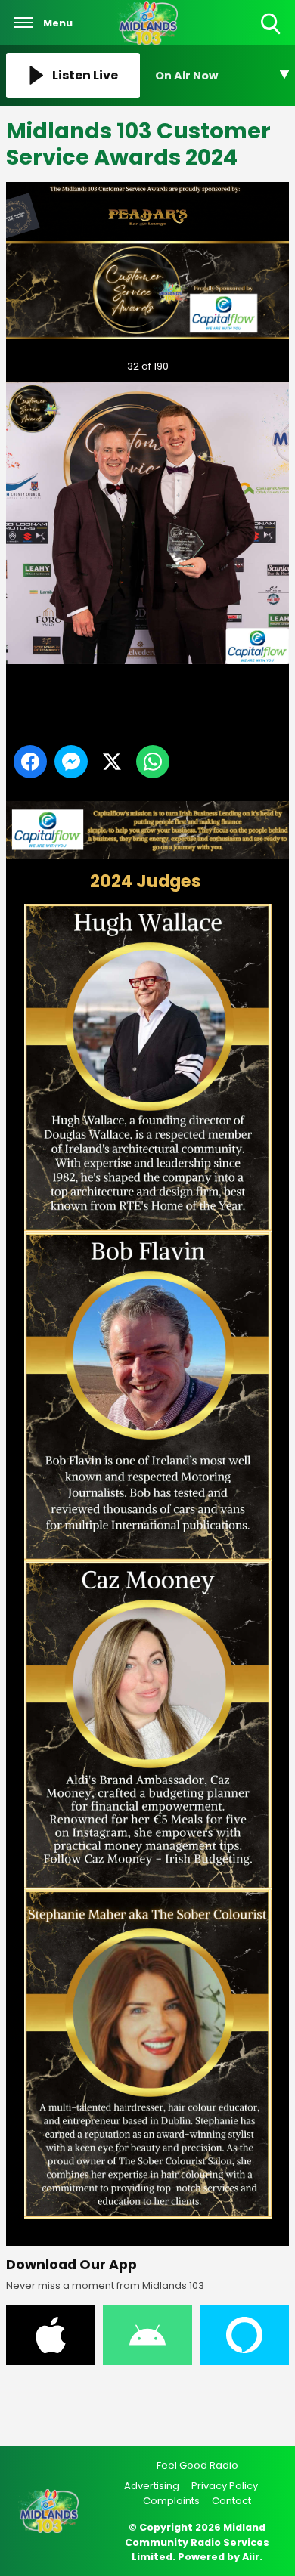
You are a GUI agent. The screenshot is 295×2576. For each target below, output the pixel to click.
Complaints (171, 2501)
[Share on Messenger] (71, 762)
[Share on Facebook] (30, 762)
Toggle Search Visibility (272, 35)
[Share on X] (112, 762)
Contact (231, 2501)
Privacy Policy (225, 2486)
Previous (37, 366)
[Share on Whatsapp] (153, 762)
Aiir (251, 2557)
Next (253, 366)
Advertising (152, 2486)
